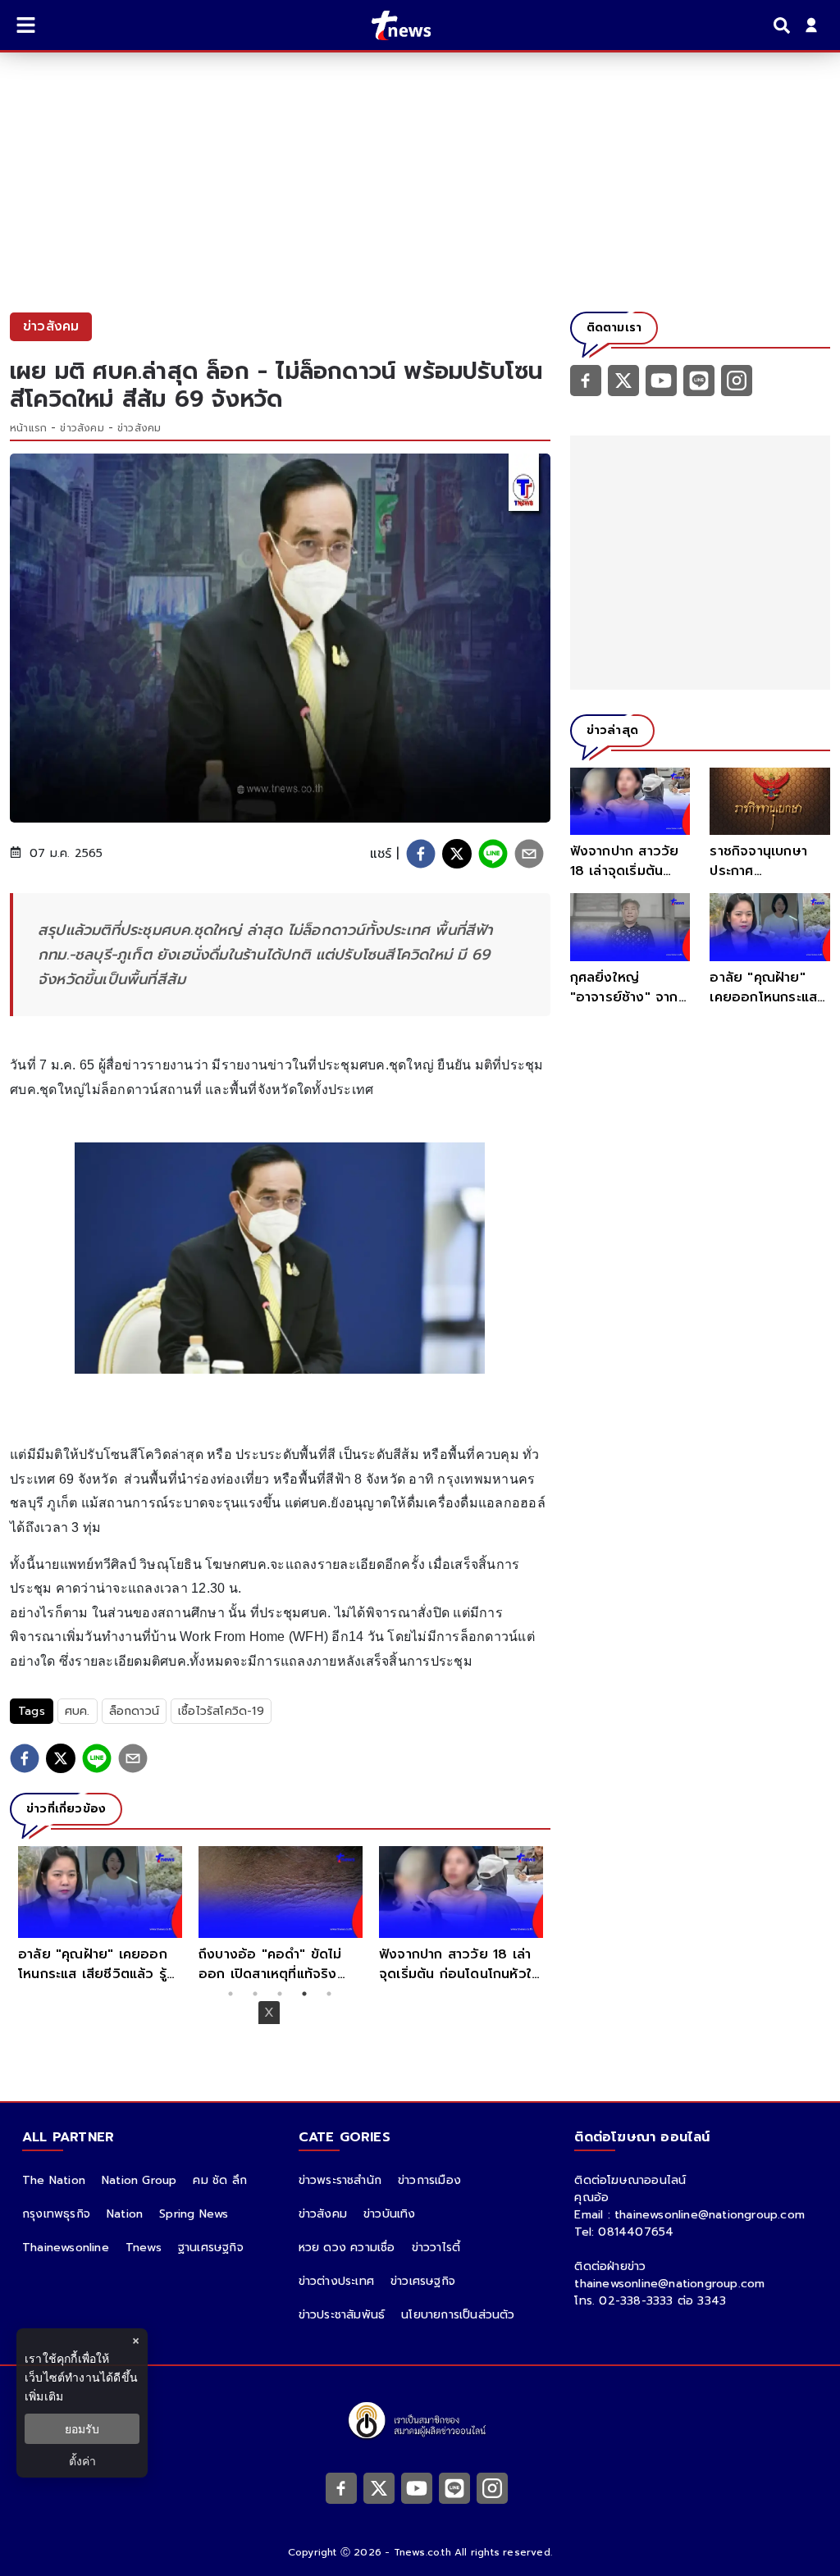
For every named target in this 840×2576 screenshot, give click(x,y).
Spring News (194, 2214)
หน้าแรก (28, 428)
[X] (623, 380)
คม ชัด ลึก (220, 2180)
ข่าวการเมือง (429, 2180)
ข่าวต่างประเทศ (336, 2281)
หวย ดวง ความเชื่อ (347, 2248)
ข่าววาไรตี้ (436, 2248)
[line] (493, 854)
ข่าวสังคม (82, 428)
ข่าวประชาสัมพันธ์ (342, 2315)
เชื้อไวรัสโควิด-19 (221, 1711)
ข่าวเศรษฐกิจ (423, 2281)
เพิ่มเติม (44, 2396)
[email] (529, 854)
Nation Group (139, 2180)
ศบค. (78, 1711)
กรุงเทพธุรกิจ (56, 2214)
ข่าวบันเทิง (390, 2214)
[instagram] (737, 380)
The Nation (54, 2180)
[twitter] (457, 854)
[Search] (784, 25)
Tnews (144, 2248)
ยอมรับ (82, 2429)
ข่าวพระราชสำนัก (340, 2180)
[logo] (391, 25)
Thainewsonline (66, 2248)
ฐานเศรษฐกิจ (211, 2248)
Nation (125, 2214)
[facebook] (421, 854)
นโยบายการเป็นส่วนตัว (458, 2315)
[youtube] (661, 380)
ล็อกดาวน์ (134, 1711)
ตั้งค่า (82, 2461)
